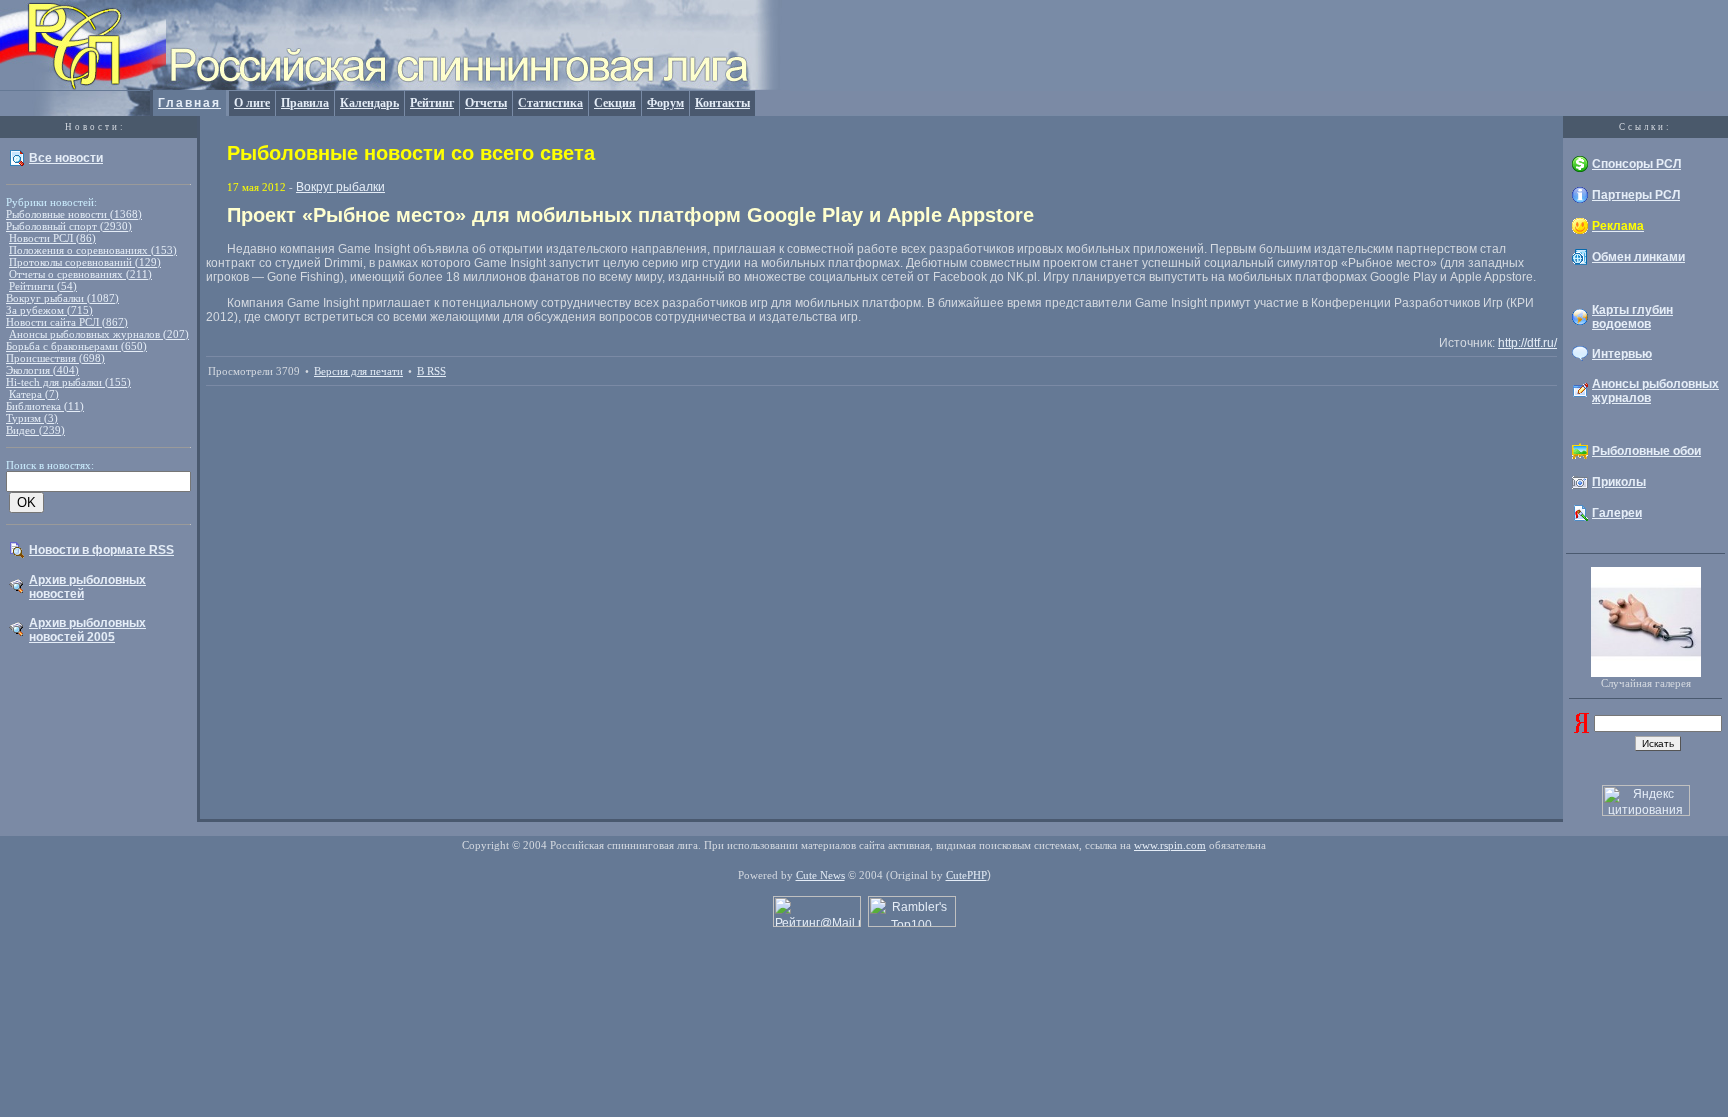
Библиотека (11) (45, 406)
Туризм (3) (32, 418)
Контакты (722, 103)
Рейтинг (432, 103)
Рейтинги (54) (43, 286)
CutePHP (966, 875)
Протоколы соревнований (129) (85, 262)
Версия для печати (358, 371)
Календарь (369, 103)
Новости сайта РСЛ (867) (67, 322)
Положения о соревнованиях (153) (93, 250)
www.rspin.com (1170, 845)
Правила (305, 103)
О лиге (252, 103)
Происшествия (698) (55, 358)
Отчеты (486, 103)
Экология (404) (42, 370)
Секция (615, 103)
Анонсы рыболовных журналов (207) (99, 334)
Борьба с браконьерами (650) (76, 346)
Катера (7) (34, 394)
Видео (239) (35, 430)
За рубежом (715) (49, 310)
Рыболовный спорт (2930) (69, 226)
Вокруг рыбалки (340, 187)
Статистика (550, 103)
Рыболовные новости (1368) (74, 214)
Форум (665, 103)
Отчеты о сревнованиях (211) (80, 274)
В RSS (431, 371)
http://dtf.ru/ (1527, 343)
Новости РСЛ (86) (52, 238)
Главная (189, 103)
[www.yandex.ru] (1581, 729)
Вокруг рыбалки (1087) (62, 298)
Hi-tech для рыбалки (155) (68, 382)
